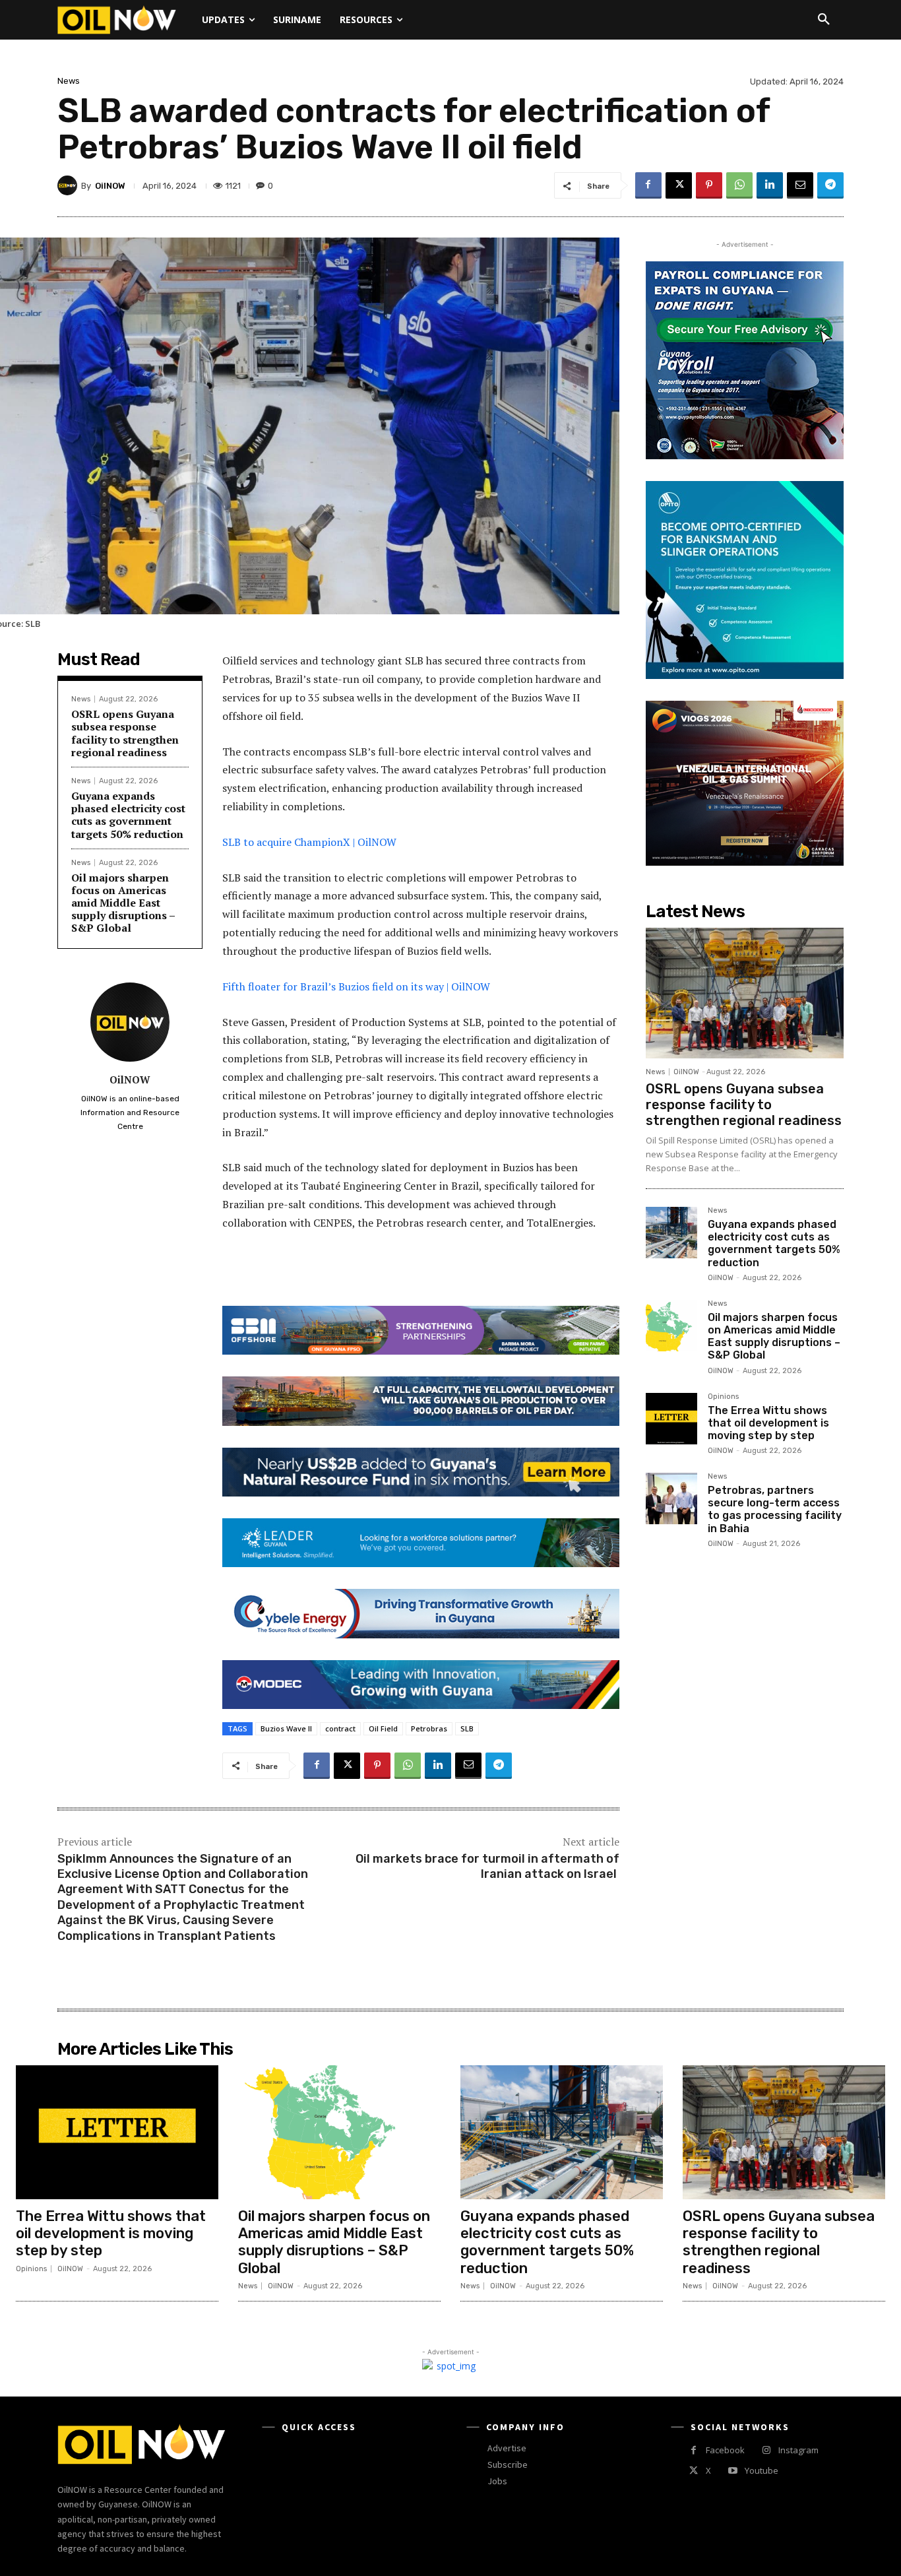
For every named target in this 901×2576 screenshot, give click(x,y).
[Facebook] (648, 185)
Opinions (723, 1397)
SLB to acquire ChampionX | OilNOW (311, 842)
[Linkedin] (770, 185)
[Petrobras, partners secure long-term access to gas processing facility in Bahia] (671, 1498)
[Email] (800, 185)
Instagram (798, 2450)
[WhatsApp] (739, 185)
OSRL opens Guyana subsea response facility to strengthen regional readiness (125, 733)
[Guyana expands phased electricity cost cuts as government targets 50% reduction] (671, 1233)
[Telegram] (830, 185)
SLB (467, 1728)
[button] (824, 20)
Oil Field (383, 1728)
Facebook (725, 2450)
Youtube (761, 2470)
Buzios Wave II (286, 1728)
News (69, 81)
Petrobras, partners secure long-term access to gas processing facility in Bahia (775, 1509)
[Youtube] (732, 2471)
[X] (679, 185)
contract (340, 1728)
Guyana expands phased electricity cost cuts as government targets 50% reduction (128, 815)
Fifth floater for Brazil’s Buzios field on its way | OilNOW (356, 986)
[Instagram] (766, 2450)
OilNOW (110, 186)
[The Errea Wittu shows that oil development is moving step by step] (671, 1419)
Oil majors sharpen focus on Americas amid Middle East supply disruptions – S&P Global (123, 903)
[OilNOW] (69, 185)
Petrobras (429, 1728)
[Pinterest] (709, 185)
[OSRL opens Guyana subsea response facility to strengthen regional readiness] (745, 993)
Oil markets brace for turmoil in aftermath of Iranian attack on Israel (487, 1866)
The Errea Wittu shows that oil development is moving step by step (768, 1423)
